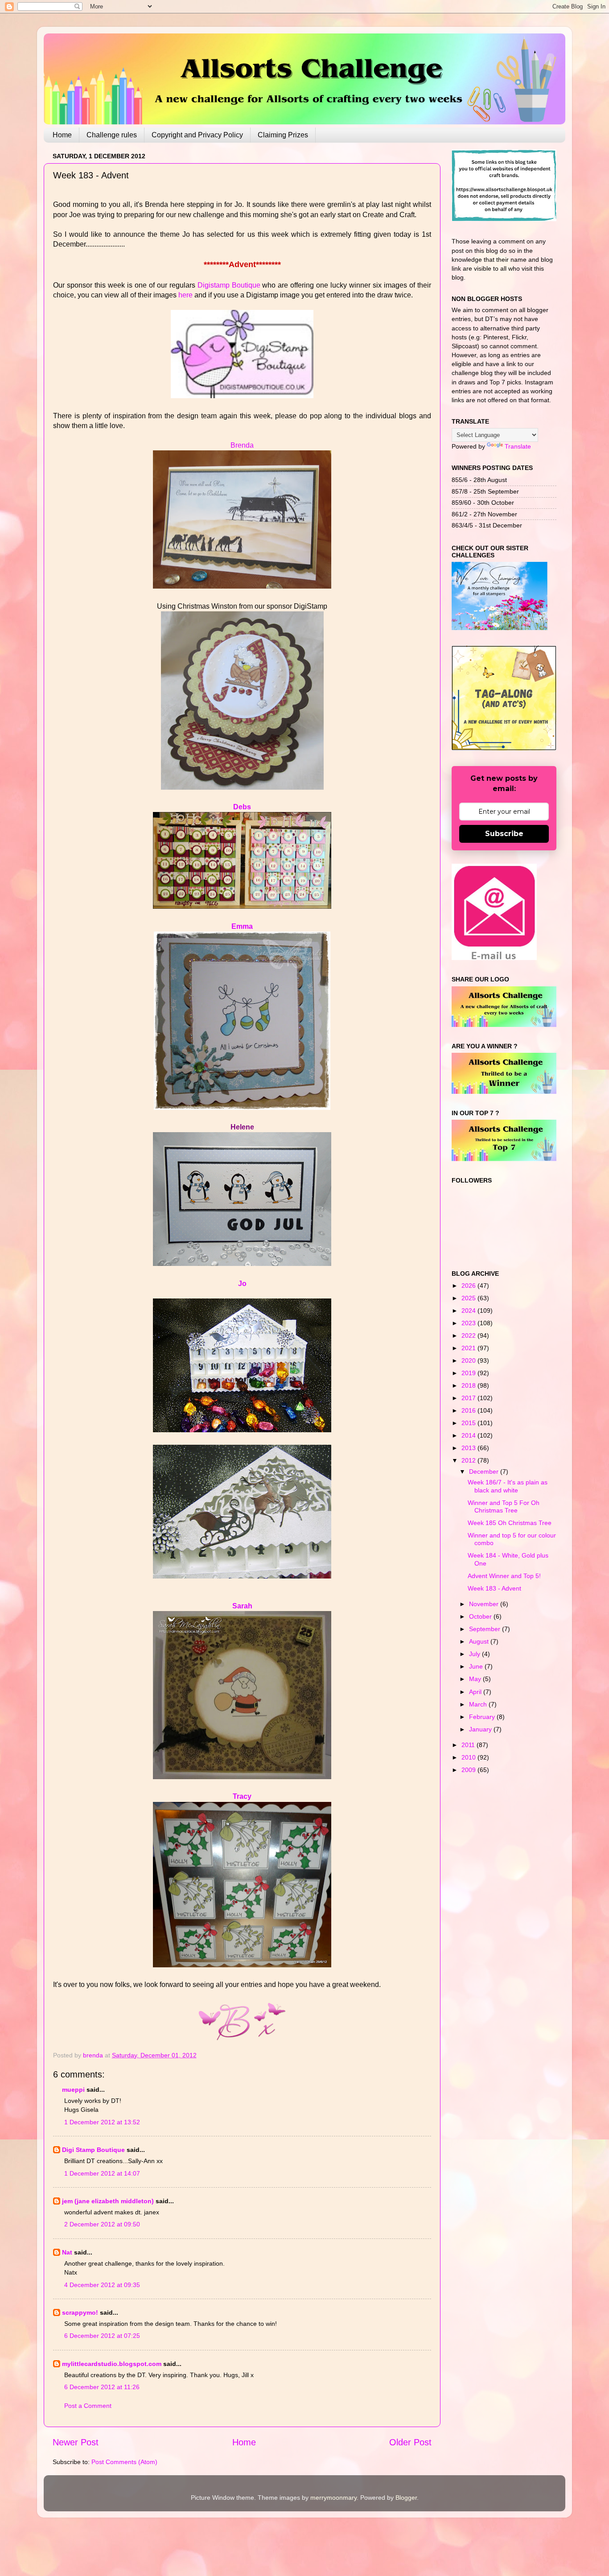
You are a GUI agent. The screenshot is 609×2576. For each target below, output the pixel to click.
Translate (518, 446)
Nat (67, 2252)
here (185, 295)
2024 (469, 1311)
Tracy (242, 1796)
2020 (469, 1360)
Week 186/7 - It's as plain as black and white (508, 1486)
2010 (469, 1757)
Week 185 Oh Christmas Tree (510, 1523)
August (480, 1641)
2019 (469, 1373)
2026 (469, 1286)
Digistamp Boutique (229, 285)
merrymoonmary (333, 2498)
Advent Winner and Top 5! (504, 1576)
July (475, 1654)
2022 (469, 1335)
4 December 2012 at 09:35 (102, 2285)
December (485, 1471)
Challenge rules (112, 135)
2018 (469, 1385)
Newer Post (76, 2442)
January (481, 1729)
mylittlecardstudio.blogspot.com (112, 2364)
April (476, 1692)
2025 (469, 1298)
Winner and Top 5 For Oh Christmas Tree (504, 1506)
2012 (469, 1460)
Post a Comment (88, 2406)
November (485, 1604)
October (481, 1616)
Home (62, 135)
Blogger (406, 2498)
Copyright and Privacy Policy (197, 135)
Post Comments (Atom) (124, 2462)
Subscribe (504, 834)
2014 (469, 1435)
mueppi (73, 2090)
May (476, 1679)
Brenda (242, 445)
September (486, 1629)
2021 (469, 1348)
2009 (469, 1770)
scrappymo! (80, 2312)
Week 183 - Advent (494, 1588)
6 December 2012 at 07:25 (102, 2336)
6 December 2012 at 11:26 (102, 2387)
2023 (469, 1323)
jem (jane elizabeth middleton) (108, 2201)
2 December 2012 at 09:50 (102, 2224)
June (477, 1666)
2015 (469, 1423)
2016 (469, 1410)
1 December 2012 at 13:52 (102, 2122)
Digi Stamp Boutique (94, 2150)
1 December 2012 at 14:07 (102, 2173)
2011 (469, 1745)
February (483, 1717)
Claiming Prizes (283, 135)
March (479, 1704)
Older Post (410, 2442)
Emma (242, 926)
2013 (469, 1448)
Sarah (242, 1606)
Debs (242, 807)
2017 (469, 1398)
